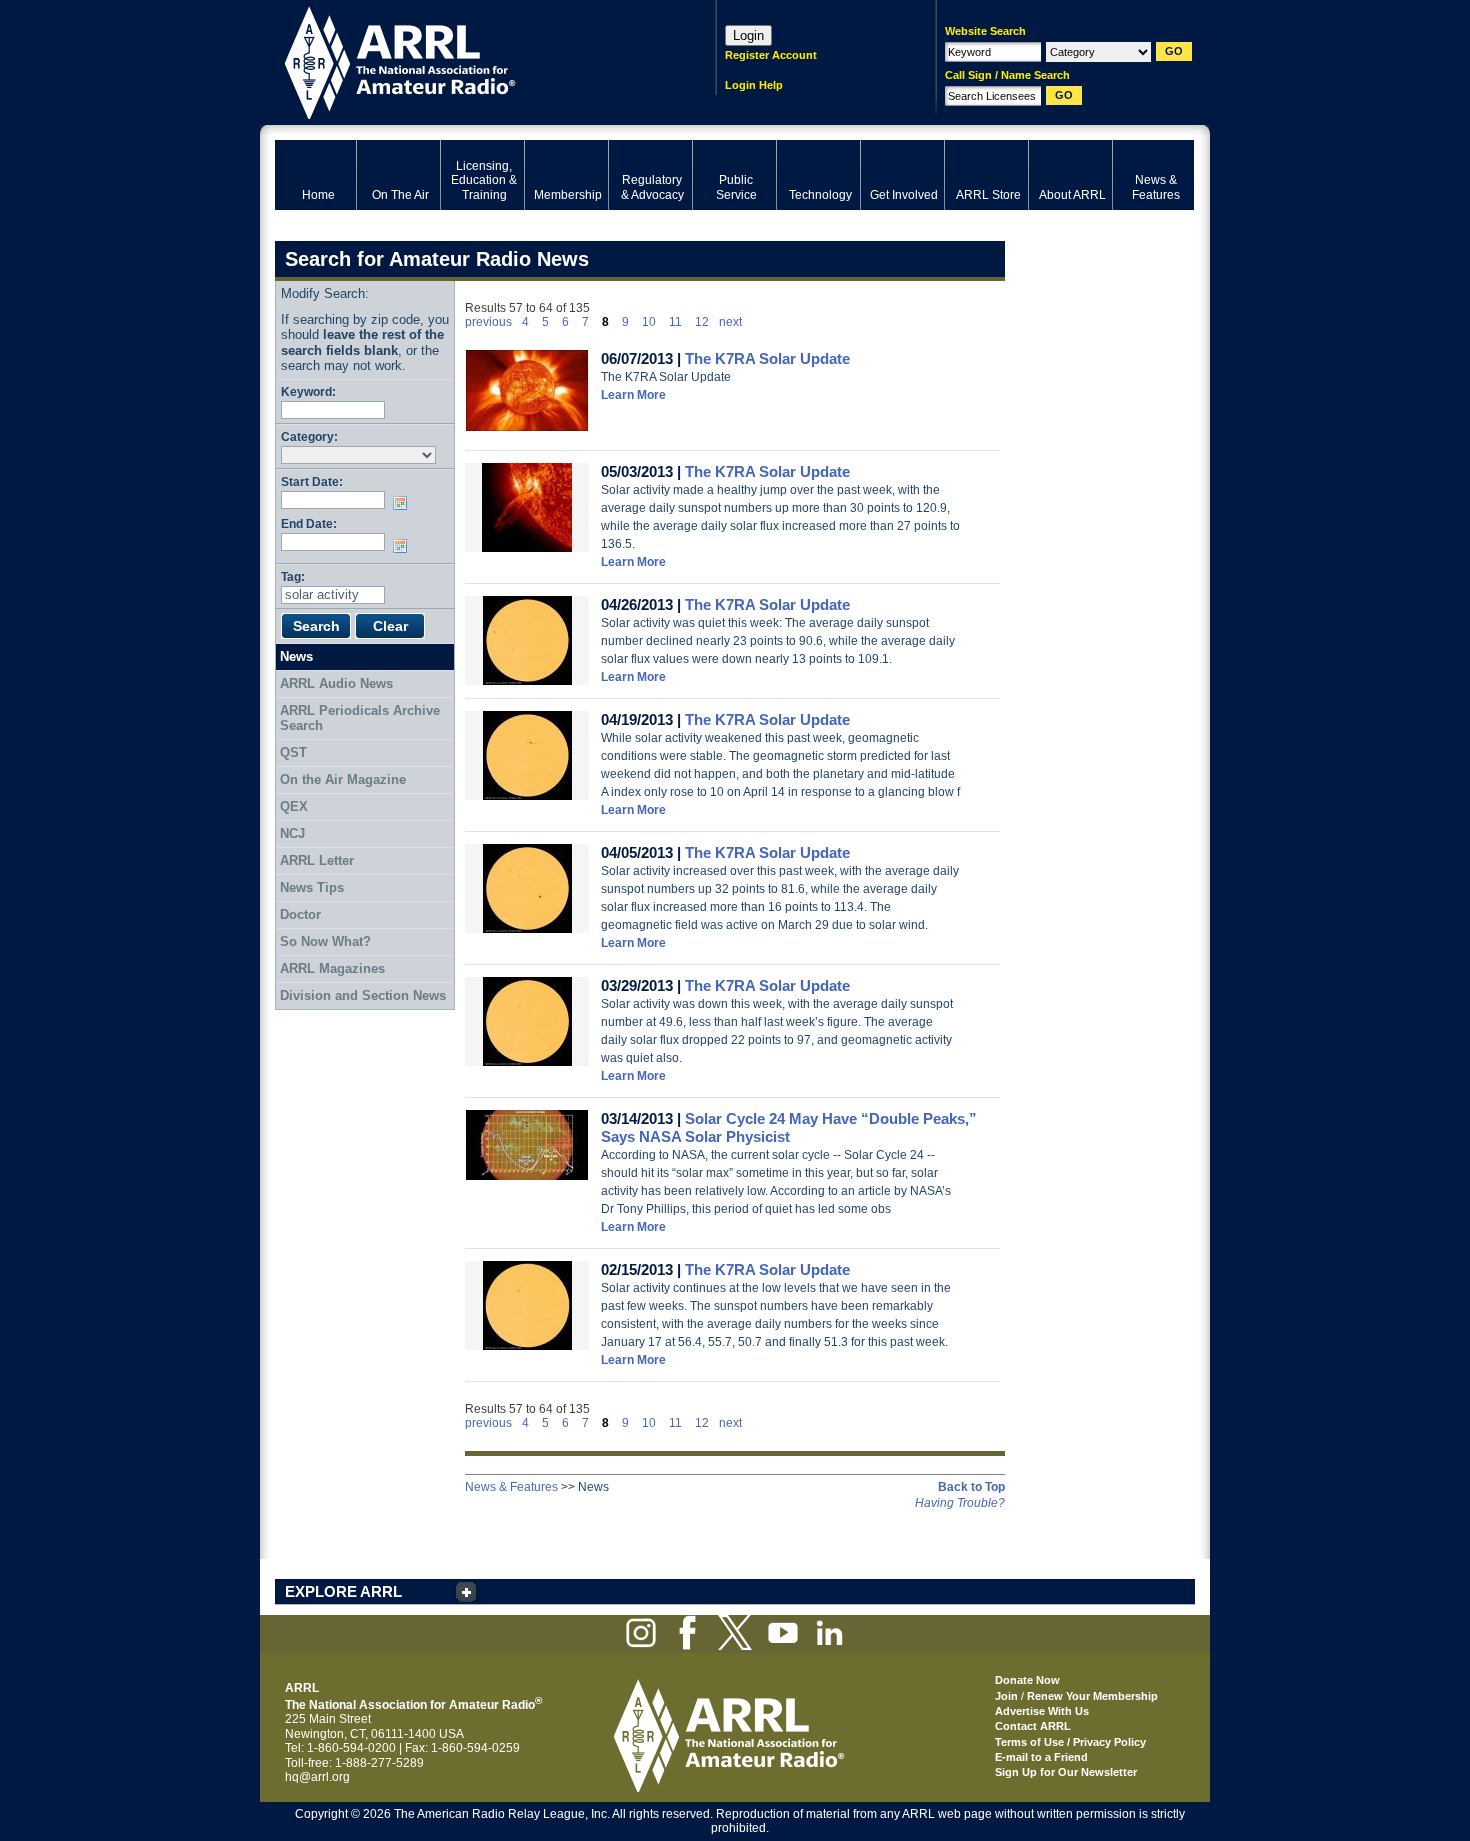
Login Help (754, 85)
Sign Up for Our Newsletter (1066, 1772)
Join (1006, 1696)
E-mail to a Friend (1041, 1757)
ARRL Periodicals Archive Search (360, 718)
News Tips (312, 887)
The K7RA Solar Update (767, 358)
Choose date (404, 503)
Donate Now (1027, 1680)
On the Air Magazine (343, 779)
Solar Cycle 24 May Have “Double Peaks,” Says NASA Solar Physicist (789, 1127)
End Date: (309, 523)
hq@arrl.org (317, 1777)
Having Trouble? (960, 1503)
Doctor (300, 914)
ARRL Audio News (336, 683)
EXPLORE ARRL (343, 1591)
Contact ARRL (1033, 1726)
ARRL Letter (317, 860)
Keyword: (308, 391)
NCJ (292, 833)
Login (748, 35)
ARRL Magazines (332, 968)
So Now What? (325, 941)
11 (675, 322)
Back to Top (971, 1487)
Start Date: (312, 481)
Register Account (771, 55)
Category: (309, 436)
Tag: (293, 576)
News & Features (511, 1487)
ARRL (469, 60)
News (296, 656)
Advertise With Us (1042, 1711)
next (730, 322)
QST (293, 752)
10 (649, 322)
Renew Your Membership (1092, 1696)
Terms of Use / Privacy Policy (1070, 1742)
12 (702, 322)
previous (488, 322)
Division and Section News (363, 995)
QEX (294, 806)
